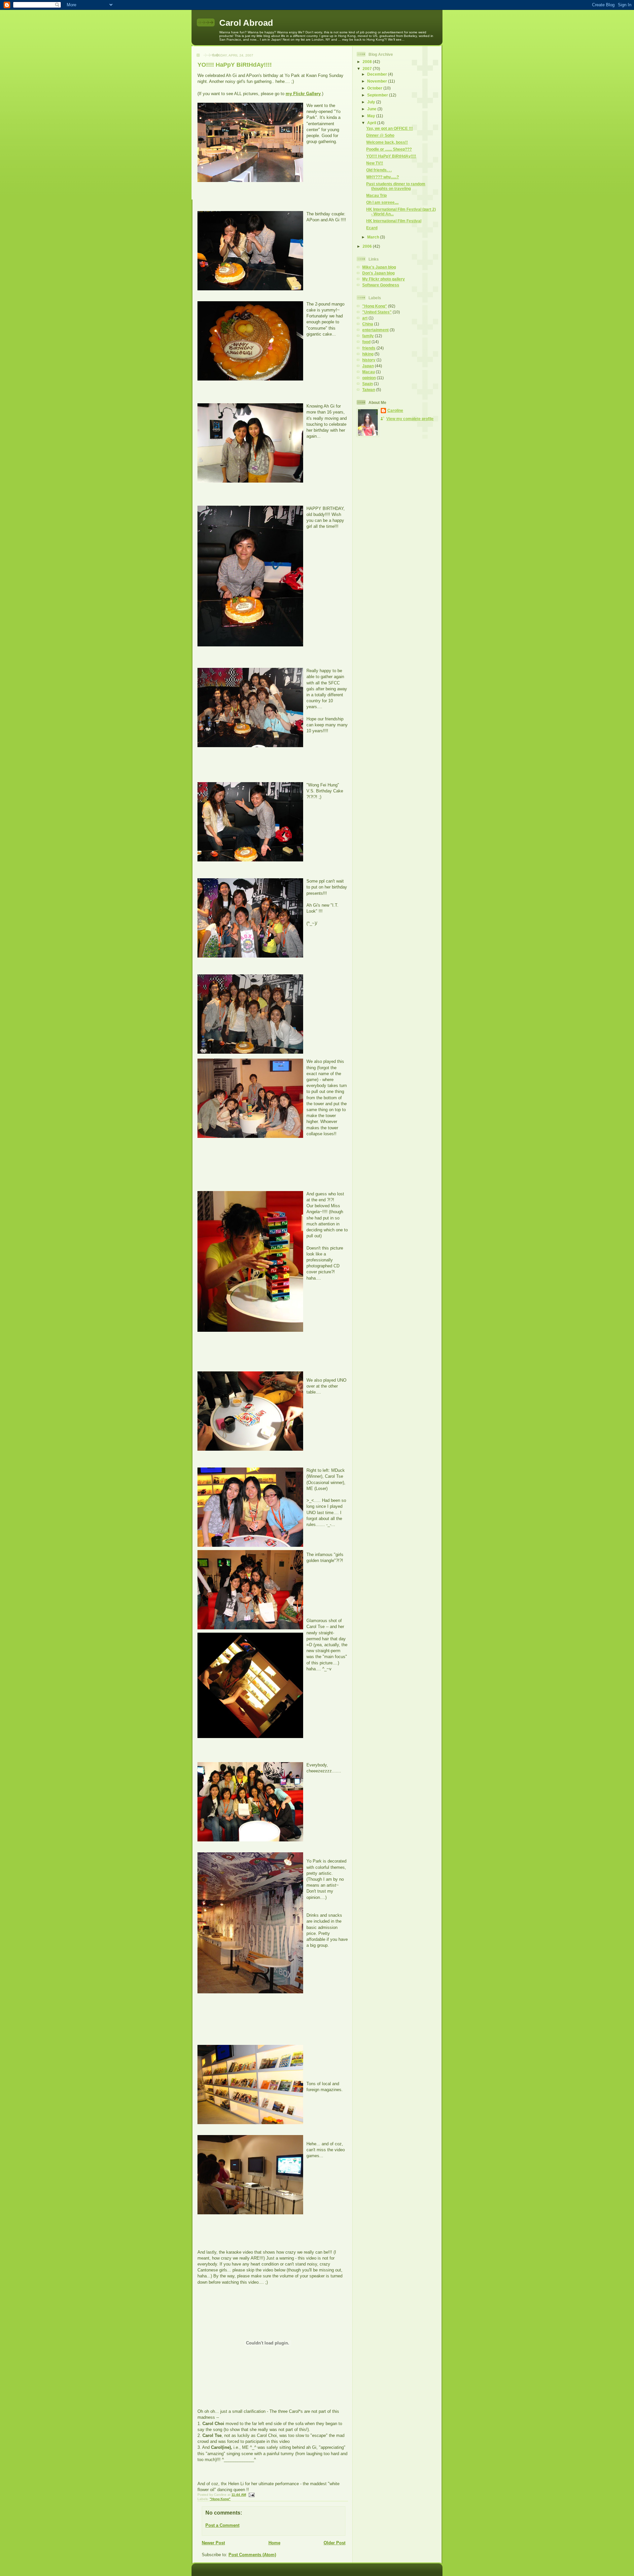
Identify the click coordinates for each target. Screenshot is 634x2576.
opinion (369, 378)
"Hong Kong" (220, 2499)
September (378, 95)
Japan (368, 366)
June (372, 109)
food (366, 342)
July (372, 102)
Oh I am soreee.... (382, 202)
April (372, 123)
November (378, 81)
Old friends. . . (379, 170)
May (372, 116)
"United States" (377, 312)
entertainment (375, 330)
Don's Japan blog (378, 273)
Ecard (372, 228)
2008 (368, 62)
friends (369, 348)
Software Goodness (381, 285)
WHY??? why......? (383, 177)
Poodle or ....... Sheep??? (389, 149)
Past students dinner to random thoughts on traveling (396, 186)
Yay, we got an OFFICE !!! (389, 128)
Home (274, 2543)
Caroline (395, 410)
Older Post (335, 2543)
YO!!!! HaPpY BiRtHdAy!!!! (235, 65)
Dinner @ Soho (380, 135)
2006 (368, 246)
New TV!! (375, 163)
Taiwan (369, 390)
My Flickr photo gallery (384, 279)
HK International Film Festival (394, 221)
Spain (368, 384)
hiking (368, 354)
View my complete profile (410, 419)
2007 (368, 69)
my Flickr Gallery (303, 94)
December (378, 74)
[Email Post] (251, 2495)
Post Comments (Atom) (252, 2555)
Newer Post (213, 2543)
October (375, 88)
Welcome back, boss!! (387, 142)
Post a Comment (222, 2525)
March (374, 237)
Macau (369, 372)
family (368, 336)
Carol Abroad (246, 23)
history (369, 360)
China (368, 324)
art (365, 318)
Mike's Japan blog (379, 267)
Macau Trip (376, 195)
